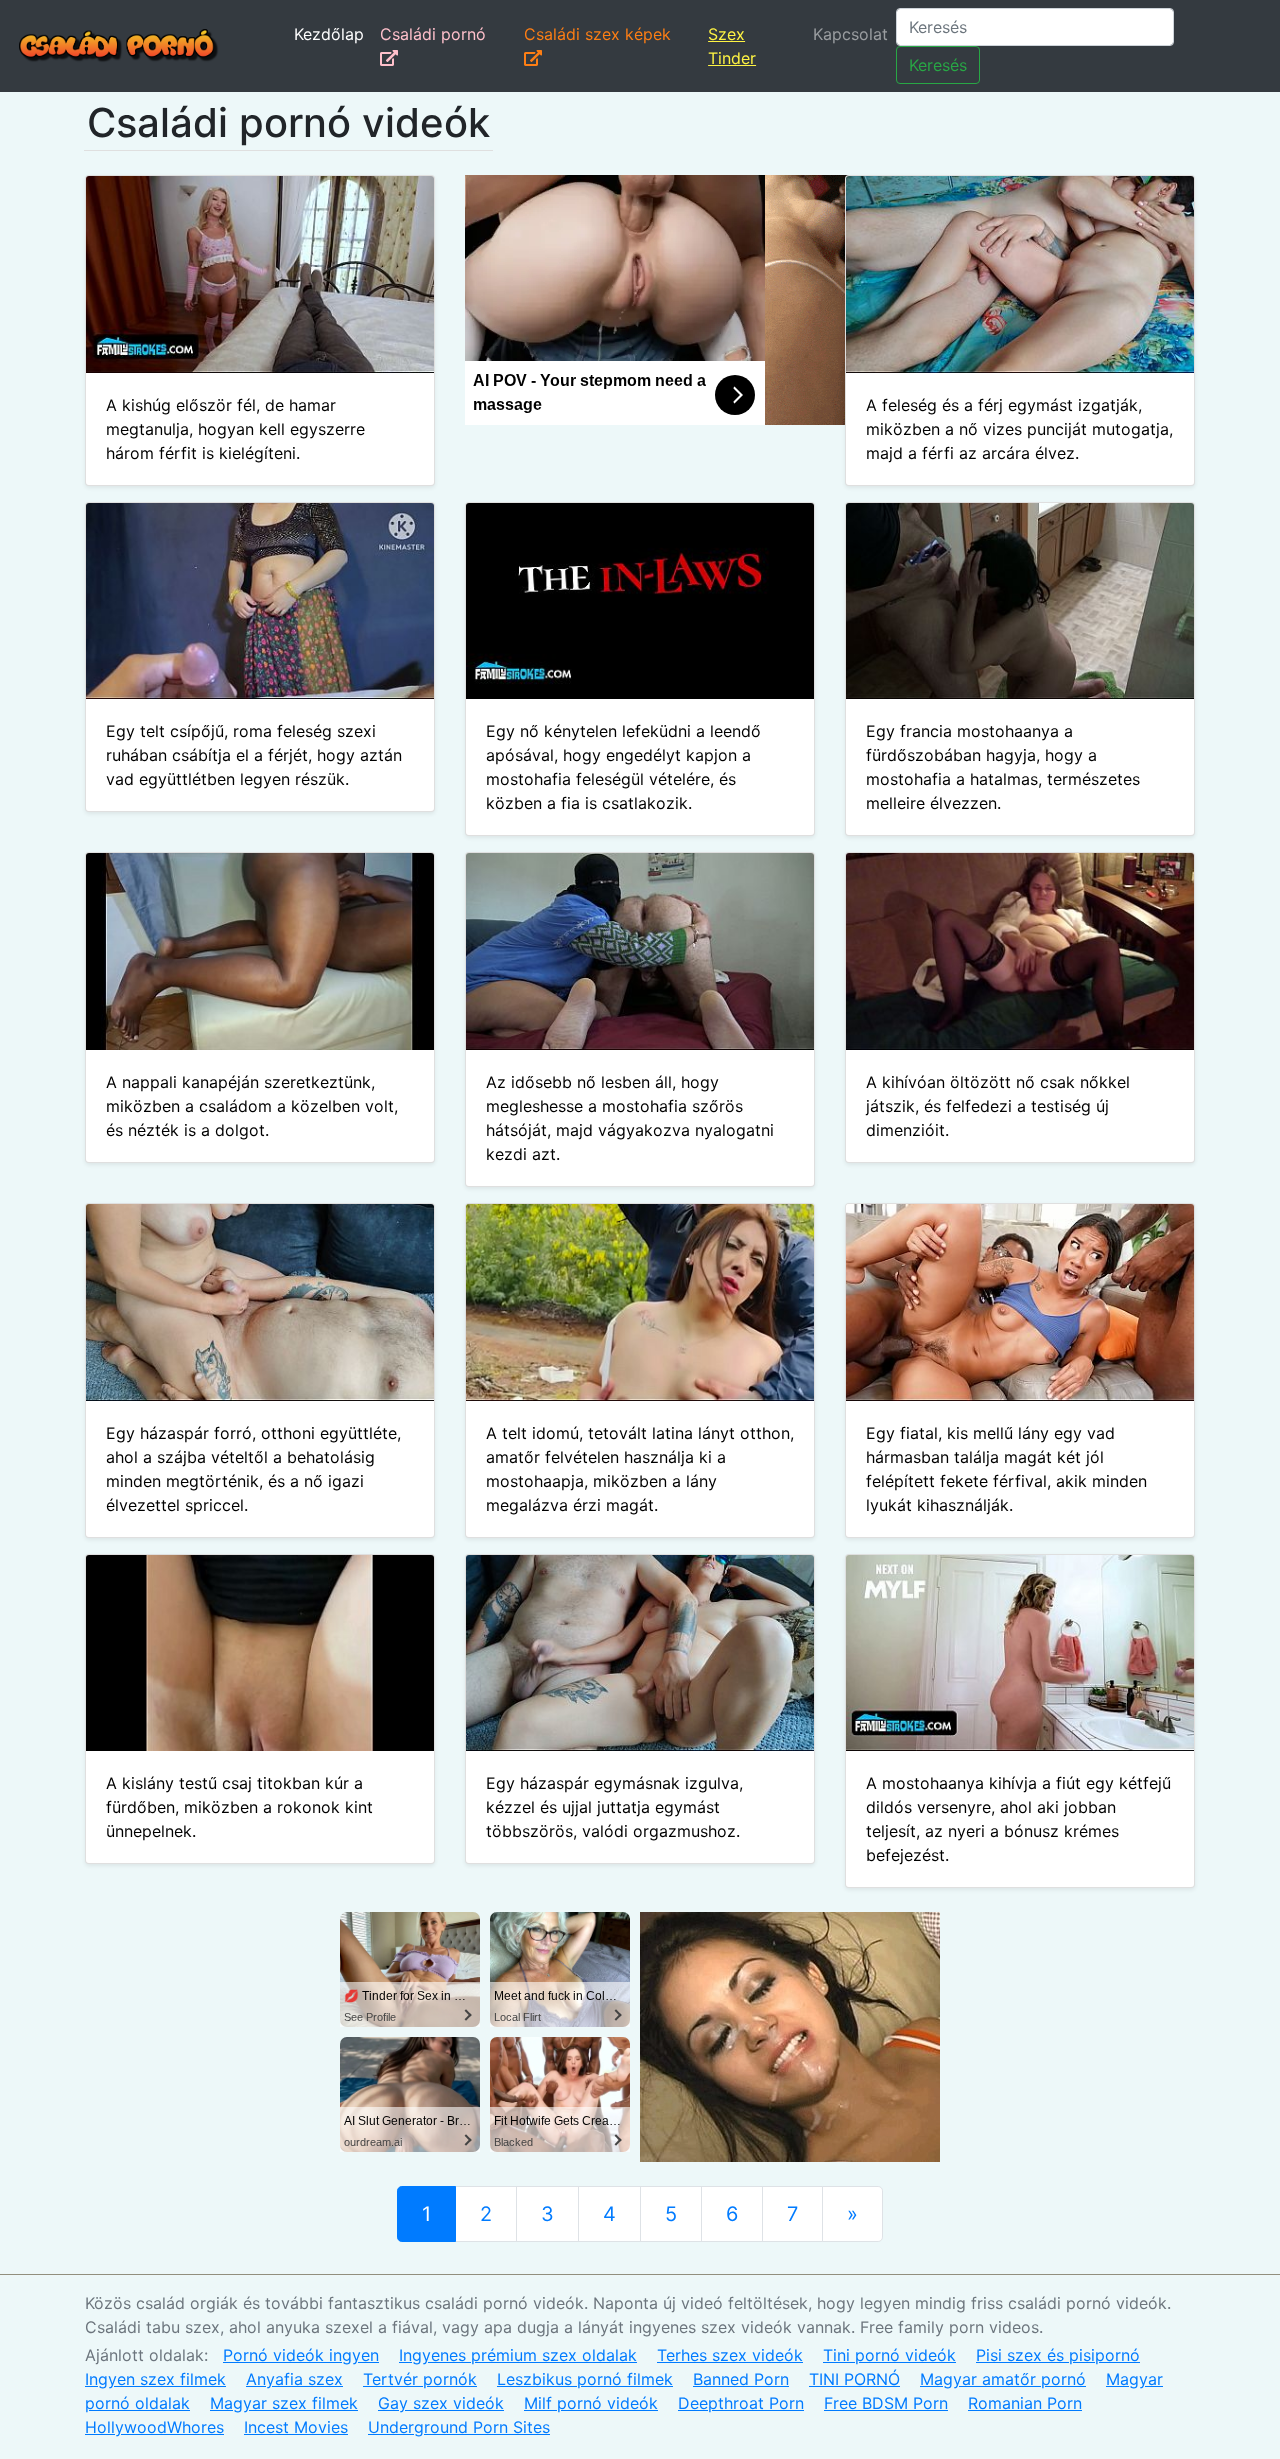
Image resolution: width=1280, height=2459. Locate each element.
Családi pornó (433, 34)
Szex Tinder (732, 46)
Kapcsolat (850, 34)
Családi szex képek (597, 34)
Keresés (938, 65)
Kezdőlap (329, 34)
